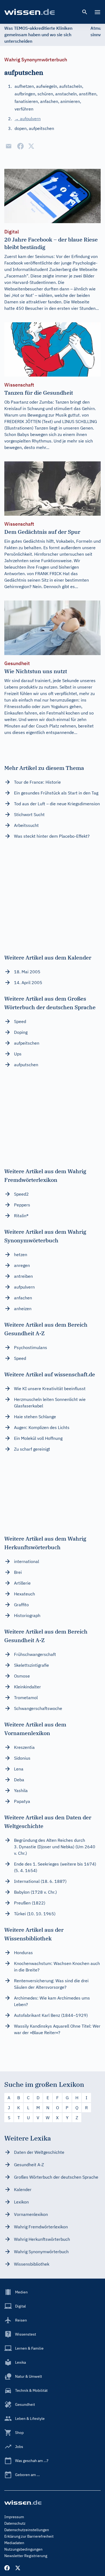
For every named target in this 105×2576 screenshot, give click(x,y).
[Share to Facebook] (20, 146)
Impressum (14, 2517)
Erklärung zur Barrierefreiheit (29, 2536)
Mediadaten (14, 2543)
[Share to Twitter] (31, 146)
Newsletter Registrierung (26, 2556)
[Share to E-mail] (9, 146)
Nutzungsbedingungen (23, 2549)
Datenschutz (15, 2523)
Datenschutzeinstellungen (27, 2530)
